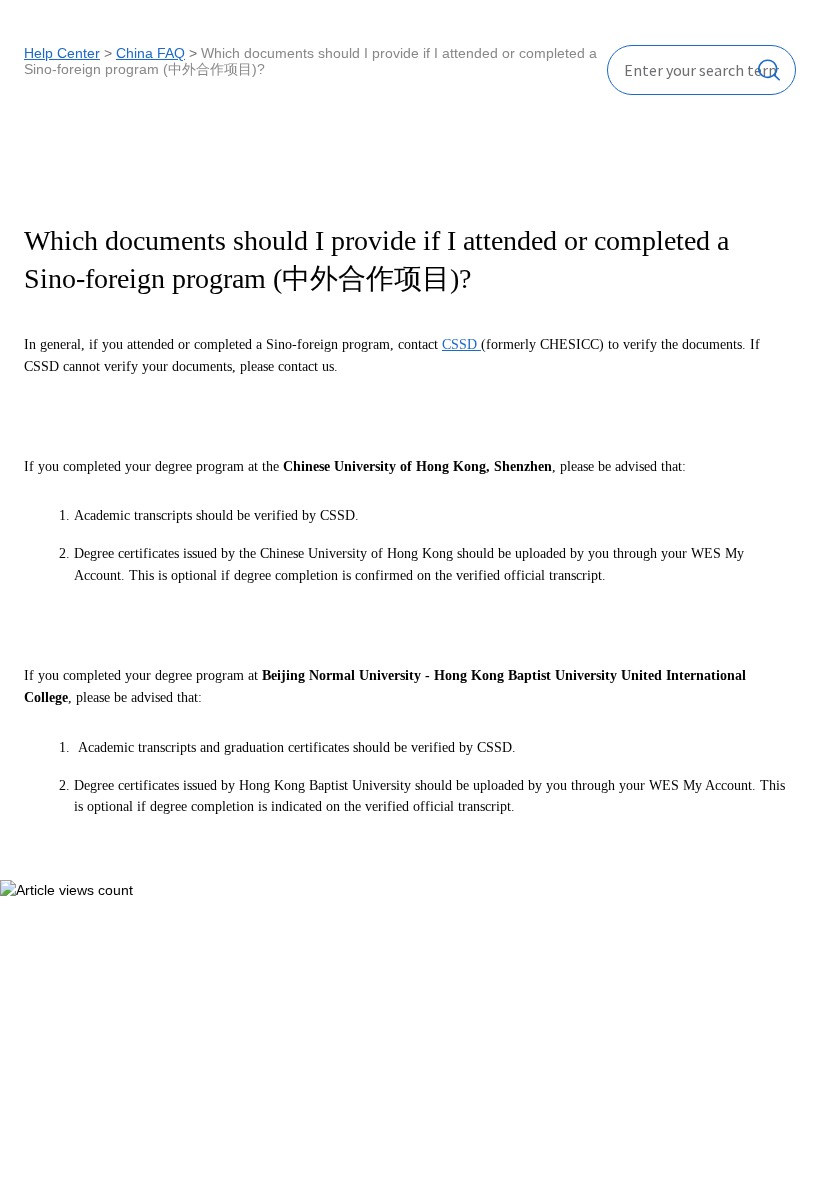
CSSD (461, 344)
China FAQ (150, 53)
